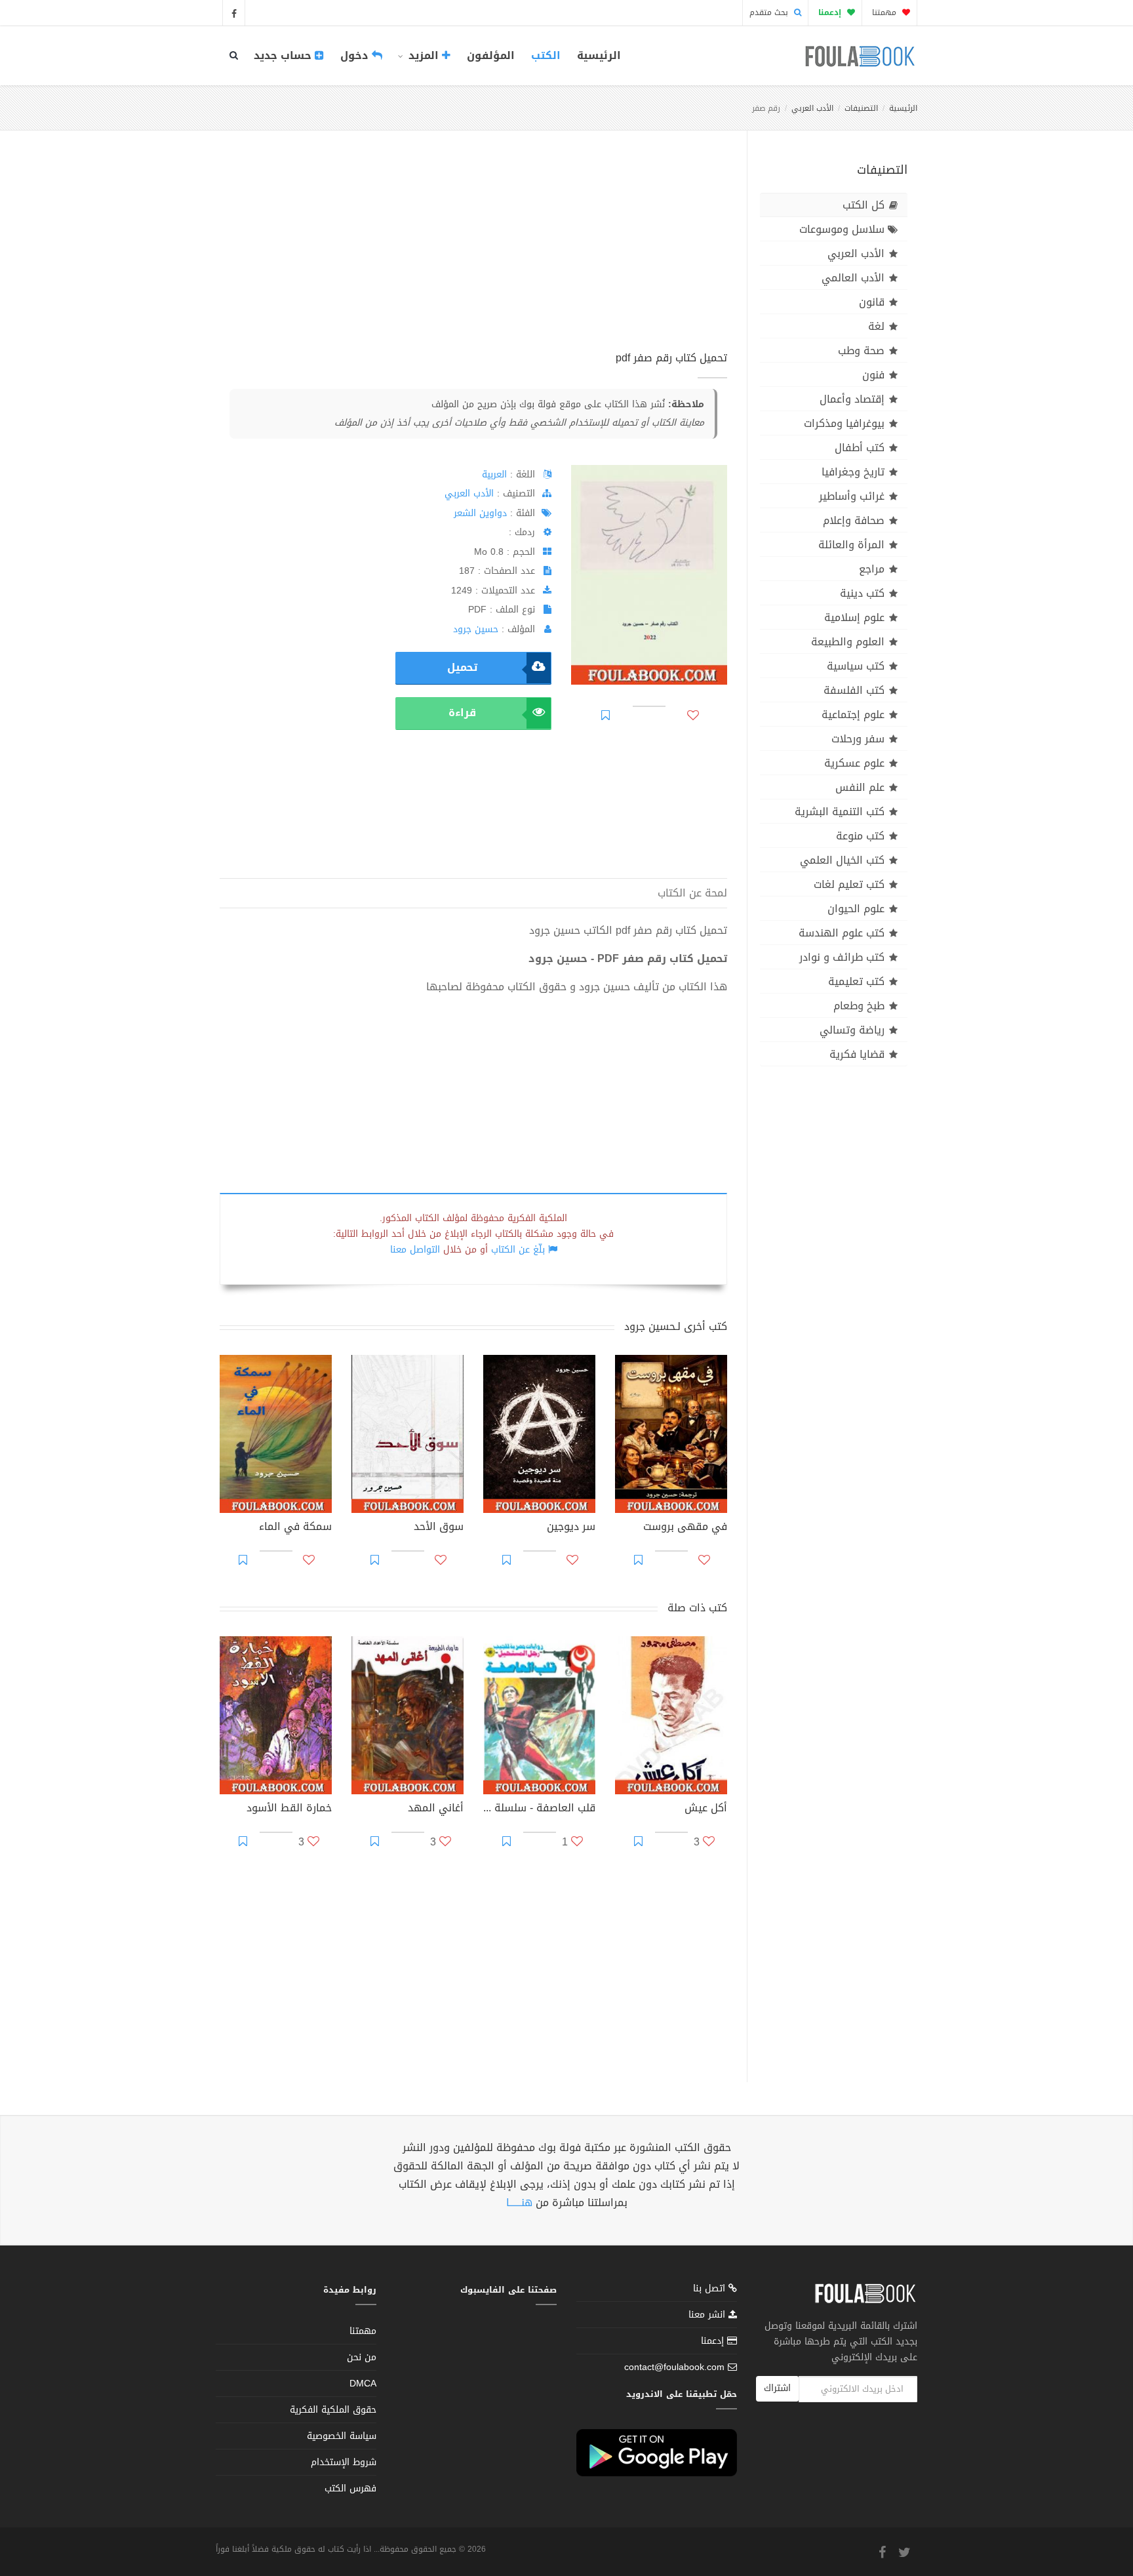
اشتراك (777, 2388)
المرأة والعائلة (851, 545)
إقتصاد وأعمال (852, 399)
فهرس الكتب (350, 2488)
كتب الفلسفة (854, 690)
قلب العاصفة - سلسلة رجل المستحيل (539, 1809)
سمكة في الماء (295, 1528)
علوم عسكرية (854, 763)
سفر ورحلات (858, 739)
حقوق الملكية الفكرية (333, 2410)
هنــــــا (519, 2203)
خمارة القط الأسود (289, 1809)
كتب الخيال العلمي (842, 860)
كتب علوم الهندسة (842, 933)
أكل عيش (706, 1809)
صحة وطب (861, 351)
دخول (356, 55)
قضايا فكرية (857, 1054)
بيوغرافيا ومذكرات (844, 423)
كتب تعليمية (856, 981)
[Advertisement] (473, 255)
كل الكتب (864, 205)
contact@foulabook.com (674, 2367)
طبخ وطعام (859, 1006)
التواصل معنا (415, 1250)
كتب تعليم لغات (849, 884)
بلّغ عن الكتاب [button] (518, 1250)
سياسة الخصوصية (342, 2436)
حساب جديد (284, 55)
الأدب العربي (812, 108)
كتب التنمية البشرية (840, 812)
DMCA (363, 2384)
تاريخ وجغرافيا (853, 472)
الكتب (546, 55)
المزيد (424, 55)
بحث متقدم (770, 12)
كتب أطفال (860, 448)
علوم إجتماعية (853, 714)
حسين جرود (476, 629)
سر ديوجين (571, 1528)
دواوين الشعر (480, 513)
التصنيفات (861, 108)
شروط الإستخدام (344, 2462)
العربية (494, 474)
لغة (876, 326)
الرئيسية (599, 55)
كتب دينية (862, 593)
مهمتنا (885, 12)
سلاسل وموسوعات (842, 229)
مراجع (872, 569)
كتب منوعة (860, 836)
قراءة (462, 713)
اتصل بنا (711, 2290)
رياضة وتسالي (852, 1030)
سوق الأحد (439, 1528)
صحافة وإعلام (854, 520)
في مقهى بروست (685, 1528)
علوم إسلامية (854, 617)
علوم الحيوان (856, 909)
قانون (872, 302)
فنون (873, 375)
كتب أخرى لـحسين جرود (676, 1326)
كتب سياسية (856, 666)
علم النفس (860, 787)
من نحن (362, 2357)
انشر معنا (708, 2315)
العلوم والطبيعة (848, 642)
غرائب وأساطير (852, 496)
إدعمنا (714, 2341)
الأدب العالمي (853, 278)
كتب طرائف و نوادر (842, 957)
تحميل (462, 667)
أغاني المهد (436, 1809)
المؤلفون (491, 55)
